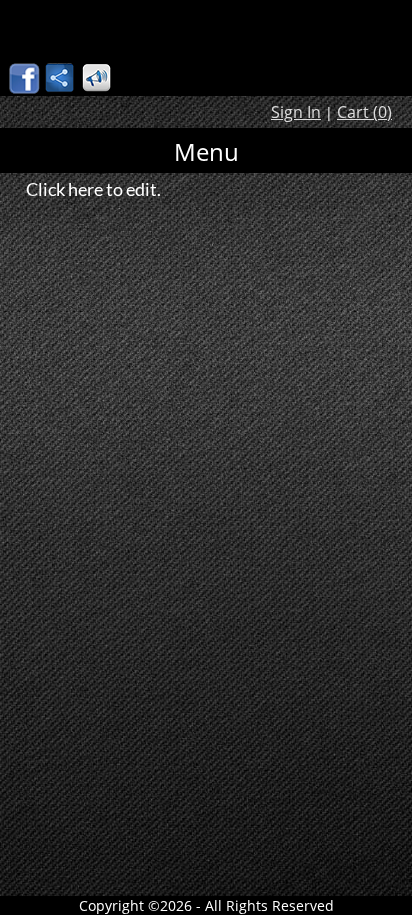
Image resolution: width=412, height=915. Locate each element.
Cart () (364, 112)
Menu (206, 151)
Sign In (296, 112)
